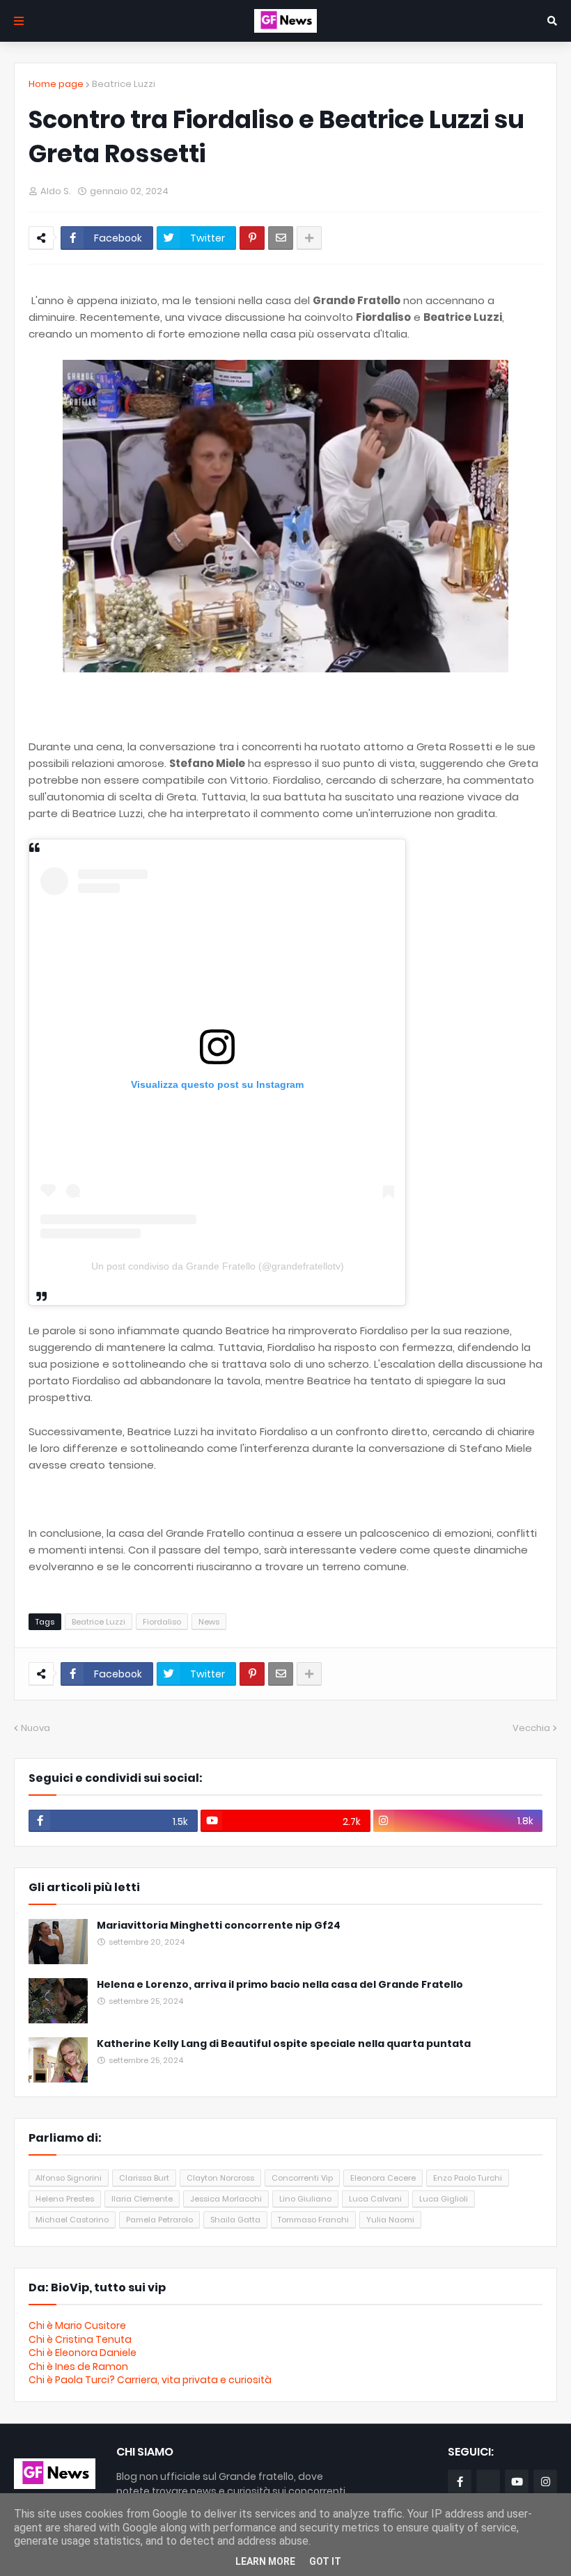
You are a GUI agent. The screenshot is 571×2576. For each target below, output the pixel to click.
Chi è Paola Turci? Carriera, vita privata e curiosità (150, 2380)
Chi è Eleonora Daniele (83, 2353)
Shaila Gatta (235, 2220)
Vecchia (531, 1728)
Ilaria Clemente (142, 2199)
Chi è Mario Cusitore (77, 2325)
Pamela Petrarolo (159, 2220)
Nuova (36, 1728)
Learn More (265, 2561)
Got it (325, 2561)
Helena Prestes (65, 2199)
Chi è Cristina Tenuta (80, 2339)
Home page (56, 84)
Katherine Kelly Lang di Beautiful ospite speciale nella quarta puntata (284, 2044)
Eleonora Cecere (383, 2178)
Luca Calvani (375, 2199)
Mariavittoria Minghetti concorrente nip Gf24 (219, 1926)
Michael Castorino (72, 2220)
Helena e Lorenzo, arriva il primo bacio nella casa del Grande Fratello (280, 1985)
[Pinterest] (252, 238)
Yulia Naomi (390, 2220)
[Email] (281, 238)
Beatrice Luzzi (124, 84)
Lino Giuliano (305, 2199)
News (209, 1622)
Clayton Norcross (220, 2178)
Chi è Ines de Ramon (78, 2366)
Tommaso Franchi (313, 2220)
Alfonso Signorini (69, 2178)
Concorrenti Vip (302, 2178)
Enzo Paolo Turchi (468, 2178)
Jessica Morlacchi (226, 2199)
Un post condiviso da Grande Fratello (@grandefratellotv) (218, 1266)
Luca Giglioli (444, 2199)
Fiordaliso (162, 1622)
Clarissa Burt (144, 2178)
